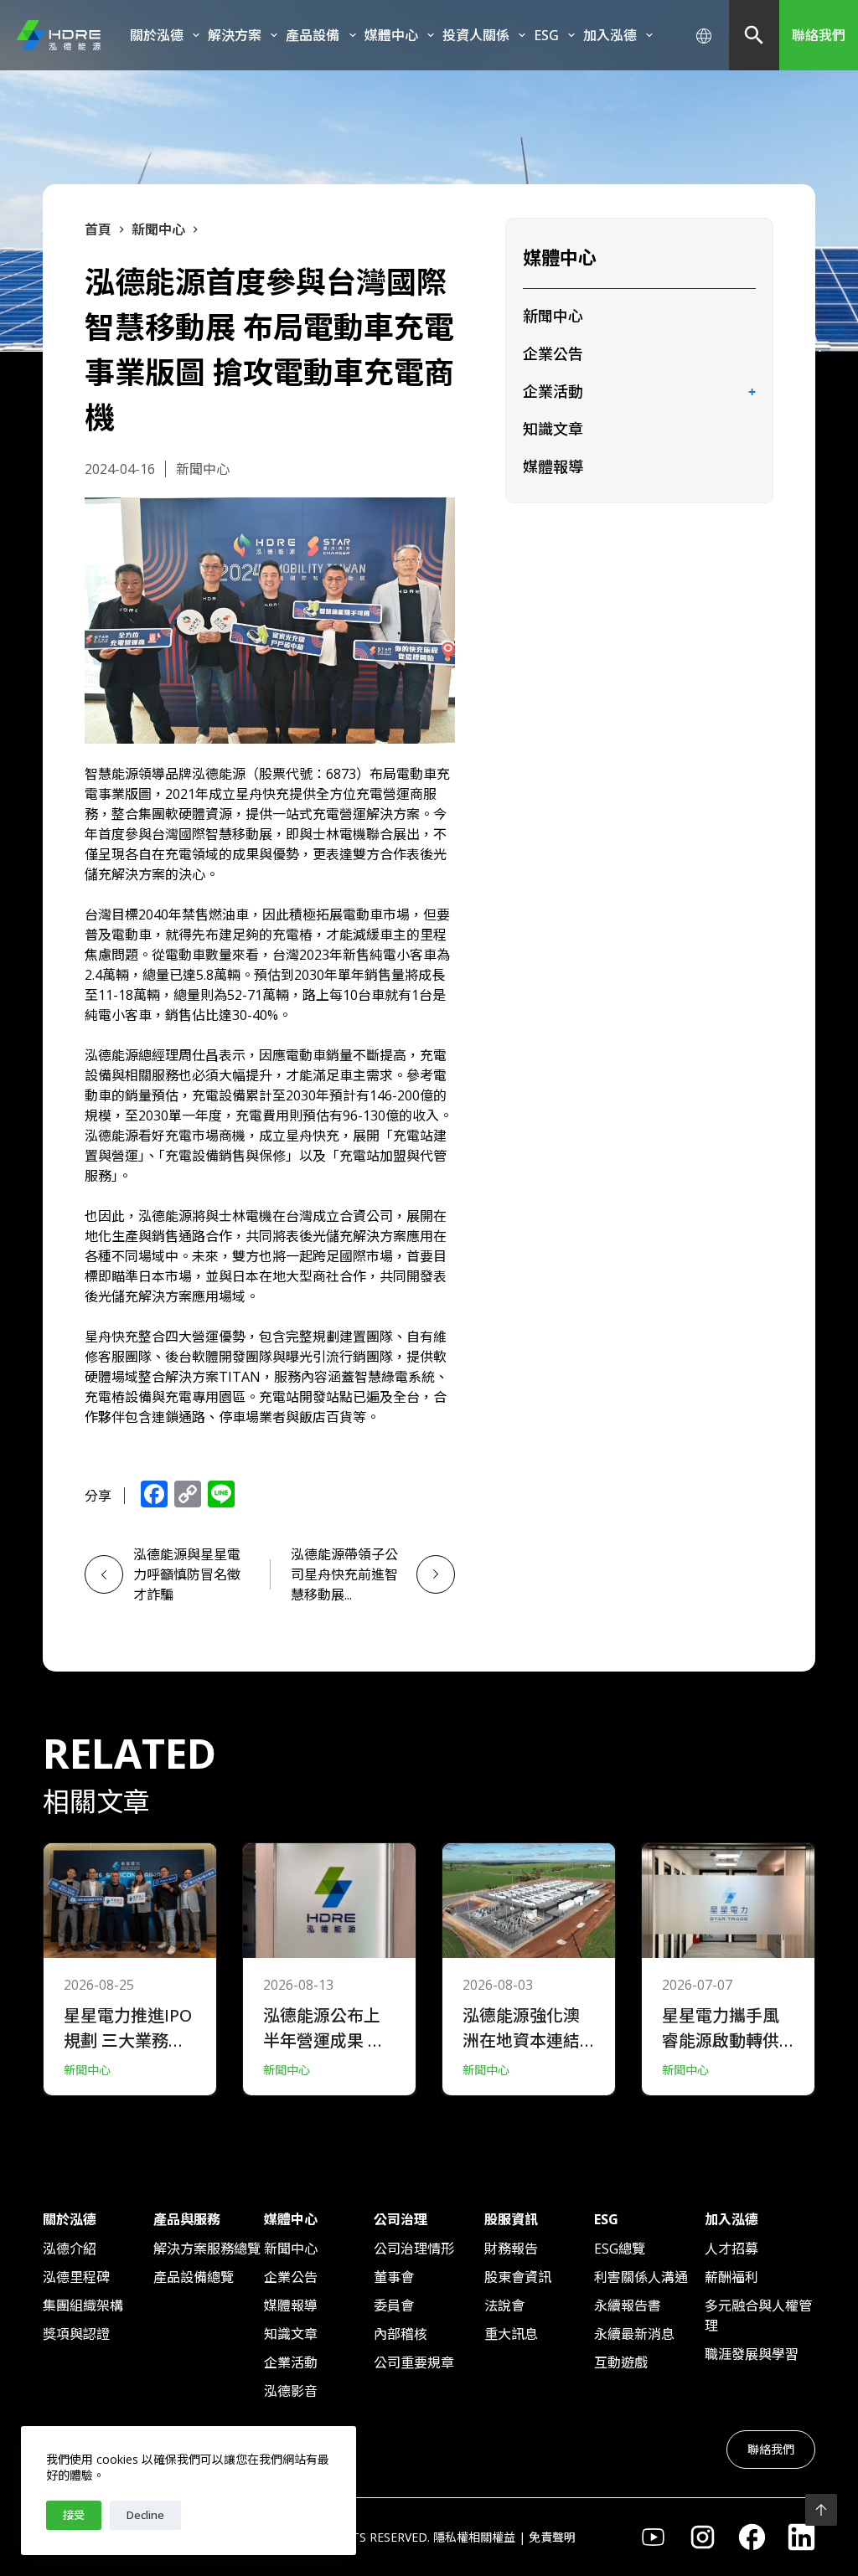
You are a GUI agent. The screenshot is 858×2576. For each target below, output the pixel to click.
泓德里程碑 (76, 2277)
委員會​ (394, 2306)
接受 (74, 2515)
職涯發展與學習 (752, 2354)
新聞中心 (553, 316)
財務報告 (511, 2249)
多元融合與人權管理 (758, 2316)
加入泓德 (610, 35)
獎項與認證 (76, 2334)
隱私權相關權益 (474, 2537)
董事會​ (394, 2277)
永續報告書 (628, 2306)
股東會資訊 (518, 2277)
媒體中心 (391, 35)
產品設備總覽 (194, 2277)
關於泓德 (157, 35)
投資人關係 (476, 35)
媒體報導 (553, 466)
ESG (546, 35)
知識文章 (553, 429)
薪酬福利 (731, 2277)
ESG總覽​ (620, 2249)
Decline (145, 2515)
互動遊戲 (621, 2362)
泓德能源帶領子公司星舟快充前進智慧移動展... (344, 1574)
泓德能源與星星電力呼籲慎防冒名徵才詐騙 (187, 1574)
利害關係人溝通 (641, 2277)
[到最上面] (821, 2510)
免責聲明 (552, 2537)
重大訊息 (511, 2334)
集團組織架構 (83, 2306)
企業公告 (553, 353)
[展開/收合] (752, 393)
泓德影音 (291, 2391)
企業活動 (553, 391)
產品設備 (313, 35)
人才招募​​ (731, 2249)
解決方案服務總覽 (207, 2249)
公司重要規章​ (414, 2362)
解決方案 (235, 35)
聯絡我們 (819, 35)
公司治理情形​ (414, 2249)
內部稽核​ (401, 2334)
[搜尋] (754, 35)
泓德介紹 (70, 2249)
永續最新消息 (634, 2334)
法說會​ (504, 2306)
